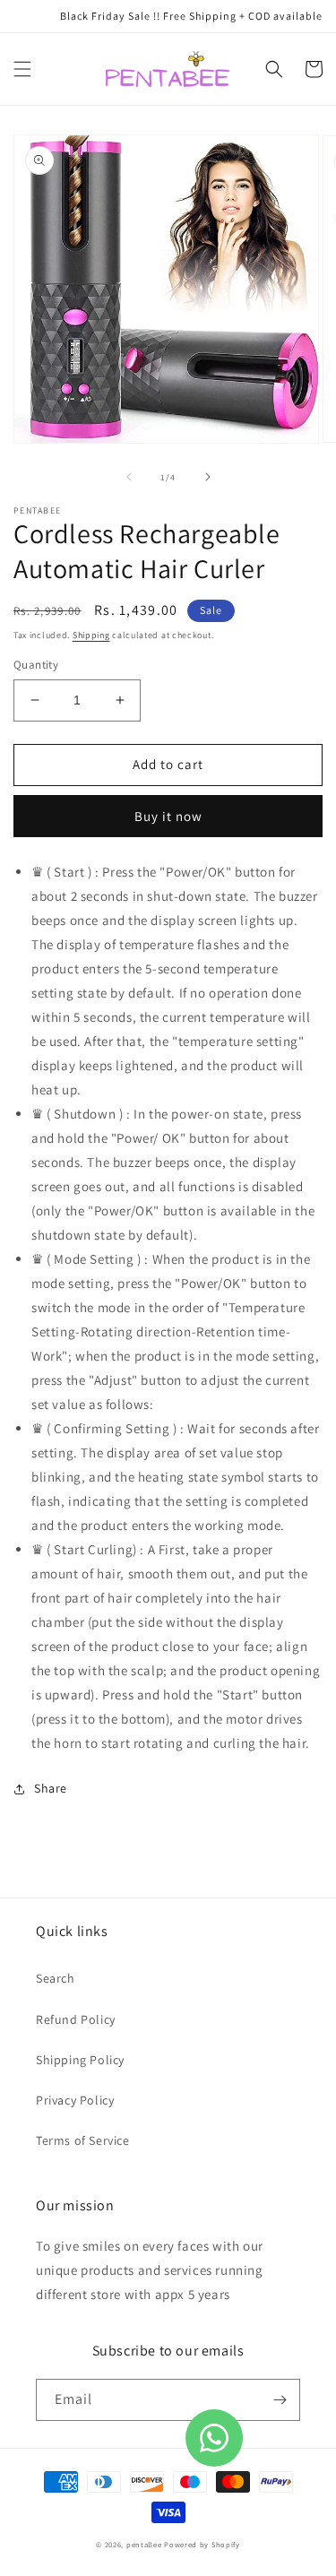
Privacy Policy (75, 2100)
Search (56, 1978)
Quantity (36, 665)
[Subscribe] (280, 2400)
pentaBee (144, 2544)
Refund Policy (76, 2019)
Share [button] (51, 1788)
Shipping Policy (80, 2060)
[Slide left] (129, 477)
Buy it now (168, 816)
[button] (22, 69)
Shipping (91, 635)
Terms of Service (83, 2140)
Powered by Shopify (202, 2544)
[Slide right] (208, 477)
